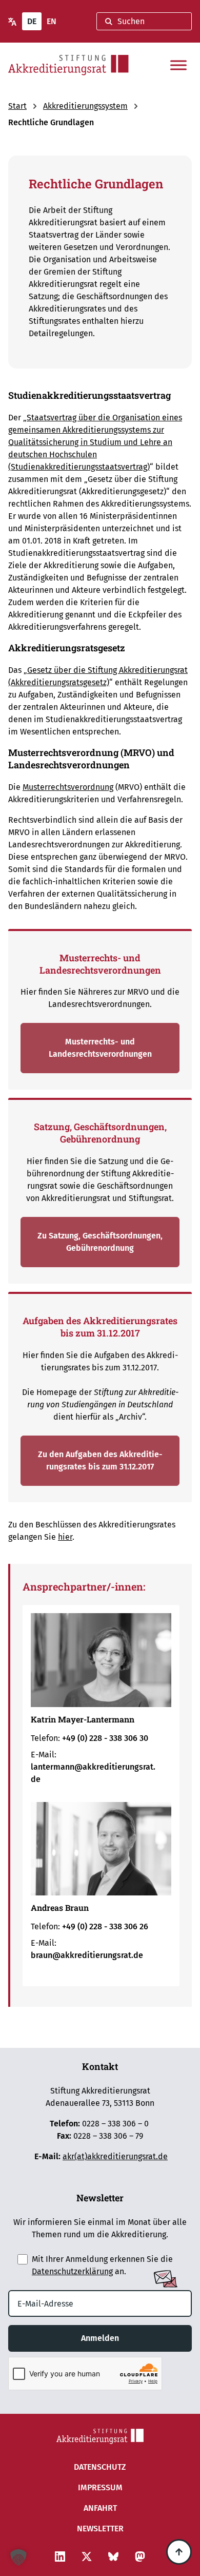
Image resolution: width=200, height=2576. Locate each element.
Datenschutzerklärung (72, 2271)
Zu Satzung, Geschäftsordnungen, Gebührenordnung (100, 1242)
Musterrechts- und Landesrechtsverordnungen (100, 1048)
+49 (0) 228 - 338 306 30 (105, 1738)
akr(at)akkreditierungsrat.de (115, 2156)
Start (17, 106)
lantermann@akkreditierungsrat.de (93, 1773)
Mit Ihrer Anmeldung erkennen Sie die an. (102, 2265)
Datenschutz (100, 2467)
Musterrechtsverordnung (68, 787)
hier (65, 1537)
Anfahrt (100, 2508)
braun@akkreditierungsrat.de (87, 1955)
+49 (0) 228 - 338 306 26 (105, 1926)
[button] (18, 2558)
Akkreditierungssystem (85, 106)
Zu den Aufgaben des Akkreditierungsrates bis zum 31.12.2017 (100, 1460)
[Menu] (178, 65)
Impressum (100, 2487)
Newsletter (100, 2529)
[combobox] (144, 21)
